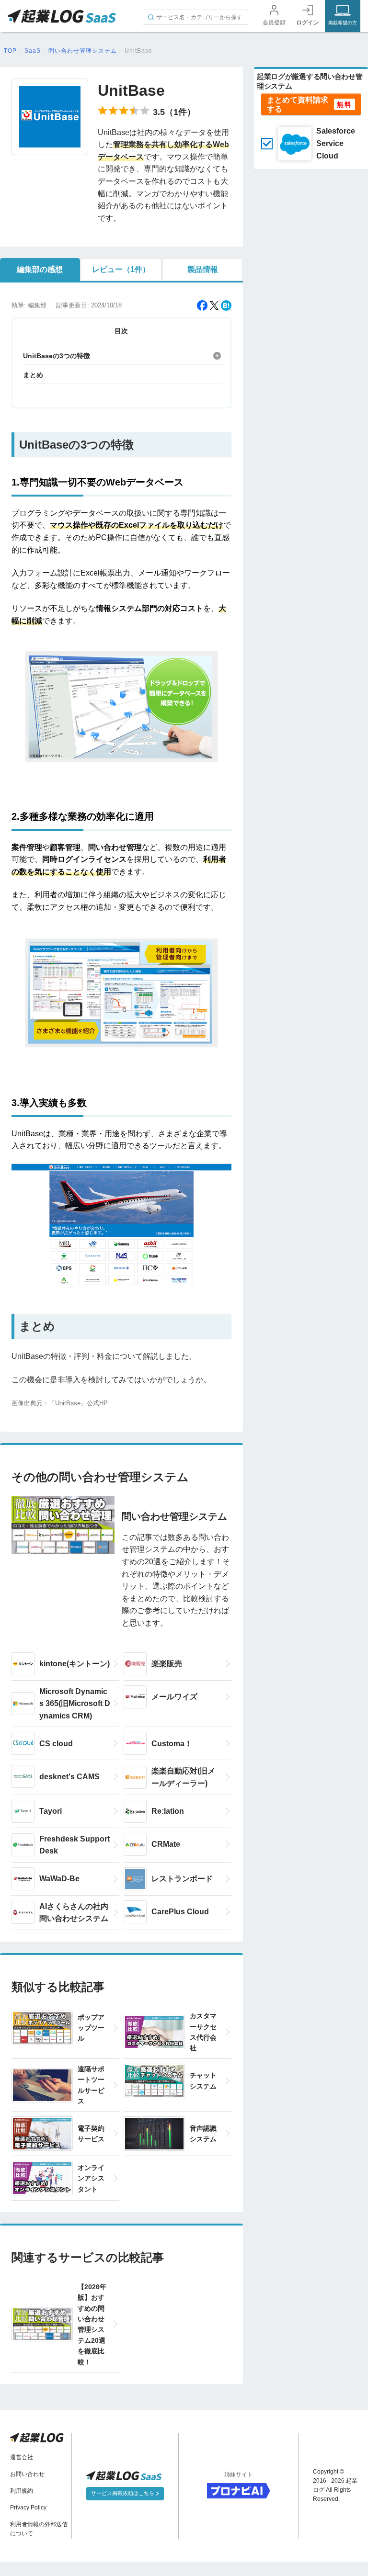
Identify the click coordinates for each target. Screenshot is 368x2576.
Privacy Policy (28, 2508)
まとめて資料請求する (298, 104)
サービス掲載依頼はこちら (123, 2493)
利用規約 (22, 2491)
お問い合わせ (27, 2474)
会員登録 (274, 23)
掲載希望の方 (343, 23)
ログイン (308, 23)
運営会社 (22, 2457)
